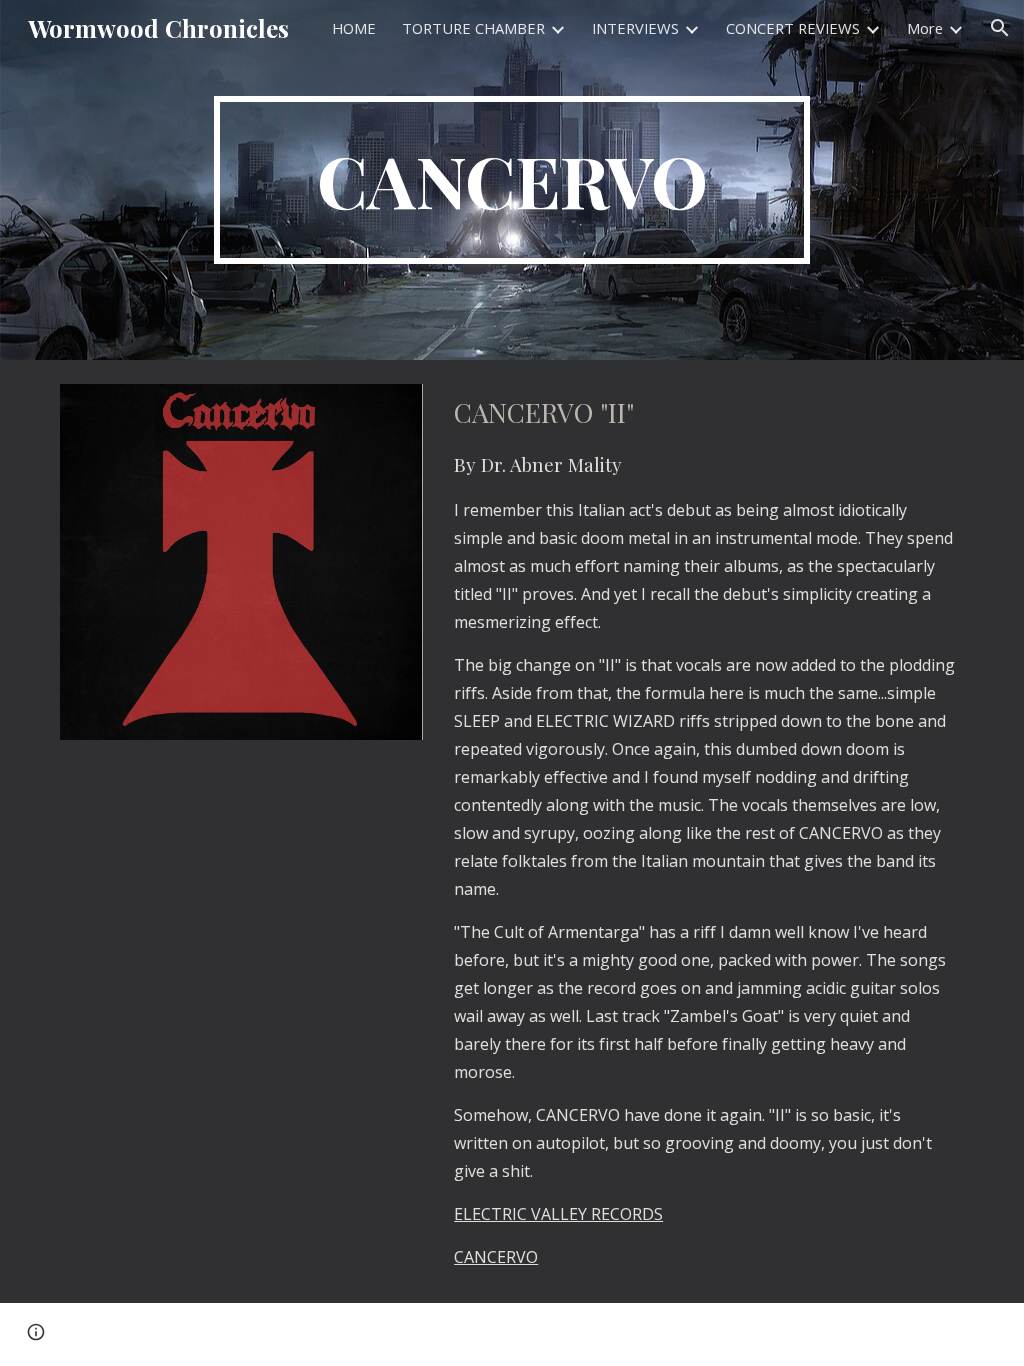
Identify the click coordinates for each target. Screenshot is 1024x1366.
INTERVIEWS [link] (635, 28)
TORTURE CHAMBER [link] (473, 28)
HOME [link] (354, 28)
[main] (511, 180)
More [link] (925, 28)
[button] (1000, 28)
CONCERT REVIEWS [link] (793, 28)
